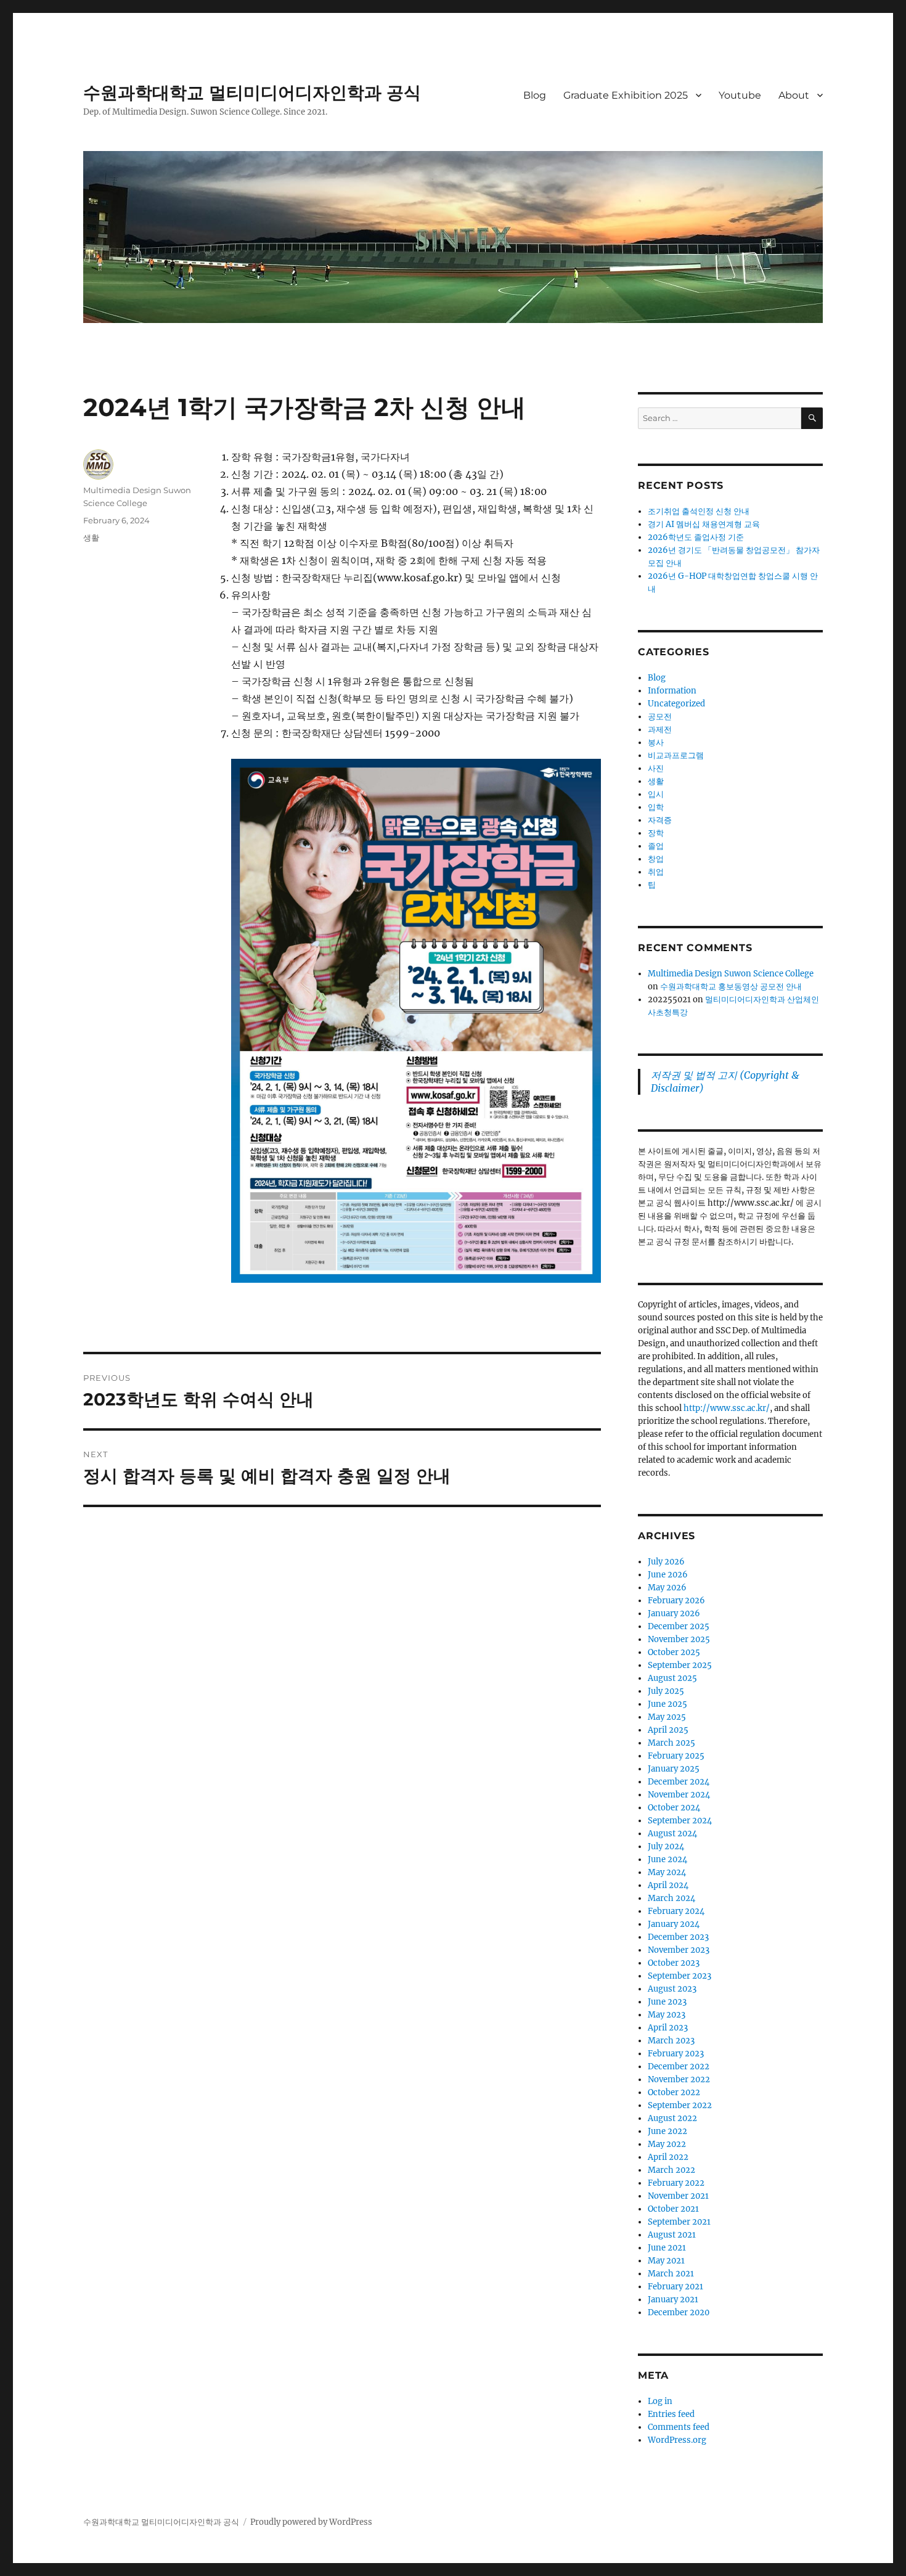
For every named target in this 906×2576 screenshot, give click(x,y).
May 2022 (667, 2144)
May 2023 (667, 2015)
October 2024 (674, 1808)
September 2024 (680, 1821)
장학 (656, 833)
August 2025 (672, 1678)
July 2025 (666, 1691)
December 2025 (679, 1626)
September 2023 (679, 1976)
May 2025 (667, 1717)
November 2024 (679, 1795)
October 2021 (673, 2209)
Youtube (740, 95)
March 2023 (671, 2041)
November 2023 (679, 1950)
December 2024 (679, 1782)
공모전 (660, 717)
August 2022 (672, 2118)
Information (672, 691)
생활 (91, 538)
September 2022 (680, 2105)
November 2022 (679, 2079)
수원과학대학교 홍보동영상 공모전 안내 (731, 987)
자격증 (660, 820)
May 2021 (666, 2261)
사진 (656, 768)
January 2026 (674, 1613)
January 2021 (673, 2300)
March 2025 (671, 1743)
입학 (656, 807)
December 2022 (679, 2067)
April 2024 (668, 1885)
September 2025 (680, 1665)
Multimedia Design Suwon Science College (731, 974)
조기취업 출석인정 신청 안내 (699, 511)
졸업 (656, 846)
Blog (535, 95)
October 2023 (674, 1963)
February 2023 (676, 2054)
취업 (656, 872)
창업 (656, 859)
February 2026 (676, 1601)
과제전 (660, 730)
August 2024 (672, 1834)
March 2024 (671, 1898)
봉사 (656, 742)
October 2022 (674, 2092)
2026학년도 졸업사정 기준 (696, 537)
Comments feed (679, 2427)
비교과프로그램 (676, 755)
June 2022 (667, 2131)
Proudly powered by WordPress (311, 2522)
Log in (660, 2401)
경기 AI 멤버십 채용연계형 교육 (704, 524)
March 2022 (671, 2170)
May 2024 (667, 1872)
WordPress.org (677, 2440)
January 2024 (674, 1924)
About (794, 95)
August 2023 (672, 1989)
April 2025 (668, 1730)
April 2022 (668, 2157)
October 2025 (674, 1652)
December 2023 (678, 1937)
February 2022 (676, 2183)
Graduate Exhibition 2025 (626, 95)
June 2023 (667, 2002)
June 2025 (667, 1704)
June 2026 (668, 1575)
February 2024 (676, 1911)
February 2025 (676, 1756)
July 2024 (666, 1846)
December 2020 (679, 2312)
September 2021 (679, 2222)
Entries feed (671, 2414)
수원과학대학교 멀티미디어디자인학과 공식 (252, 92)
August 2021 (672, 2235)
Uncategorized (676, 704)
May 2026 (667, 1588)
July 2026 (666, 1562)
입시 (656, 794)
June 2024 (667, 1859)
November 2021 (678, 2196)
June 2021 (667, 2248)
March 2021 (671, 2274)
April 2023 (668, 2028)
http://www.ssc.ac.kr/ (727, 1408)
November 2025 (679, 1639)
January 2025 (674, 1769)
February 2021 (675, 2287)
